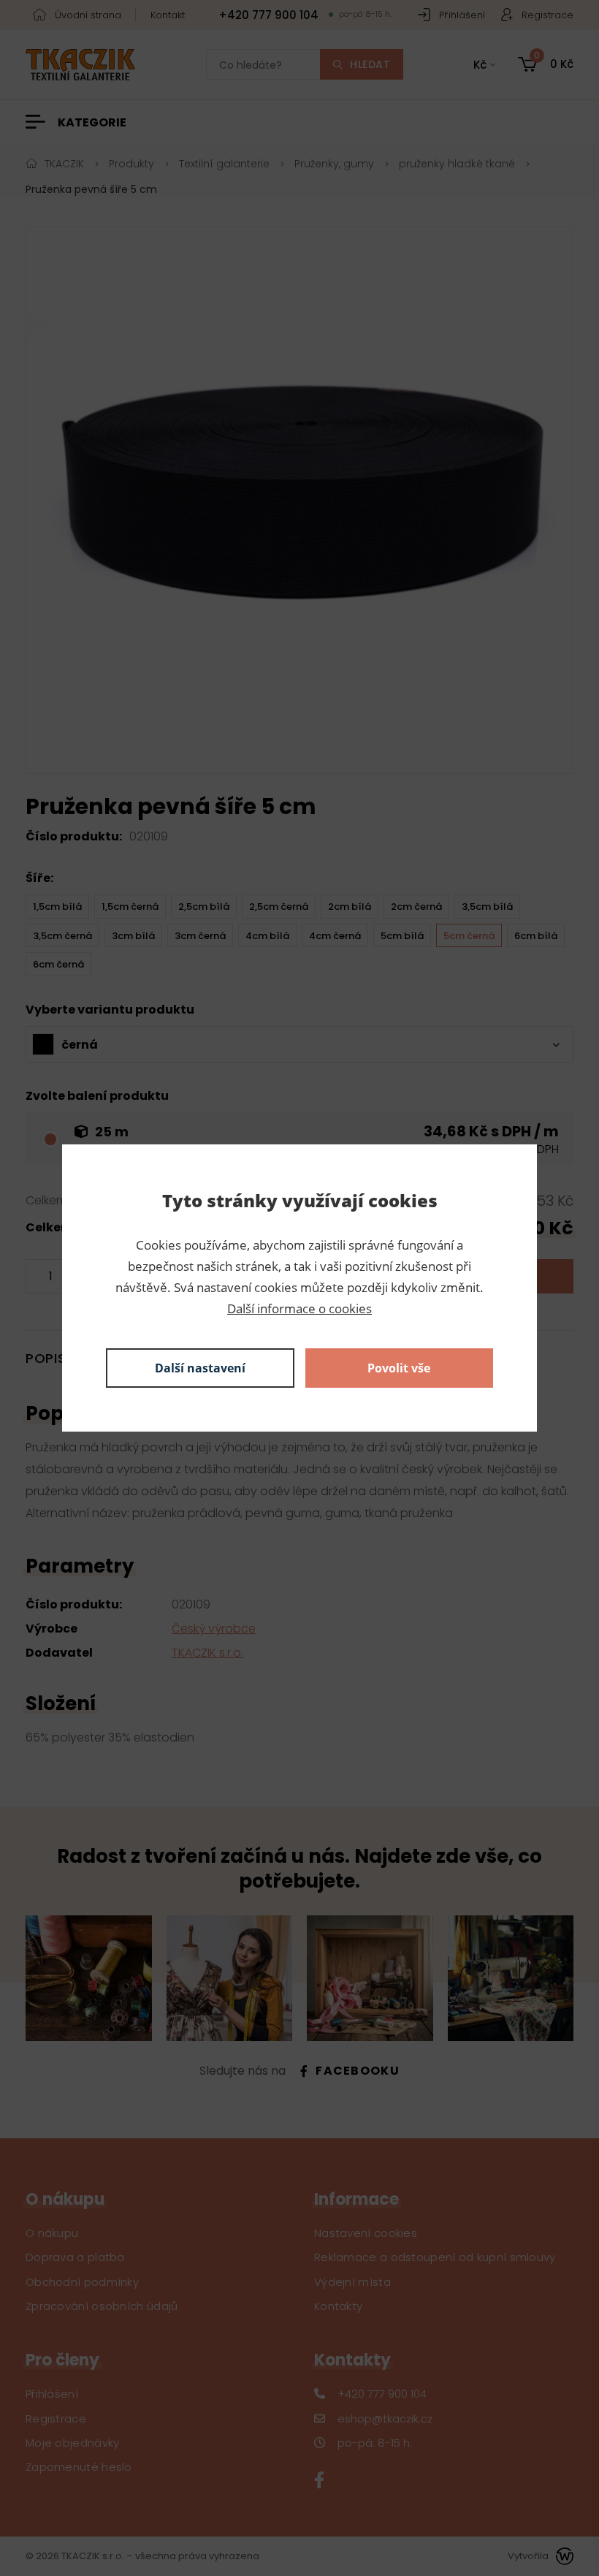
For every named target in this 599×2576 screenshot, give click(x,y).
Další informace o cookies (299, 1308)
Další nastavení (200, 1368)
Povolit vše (399, 1368)
